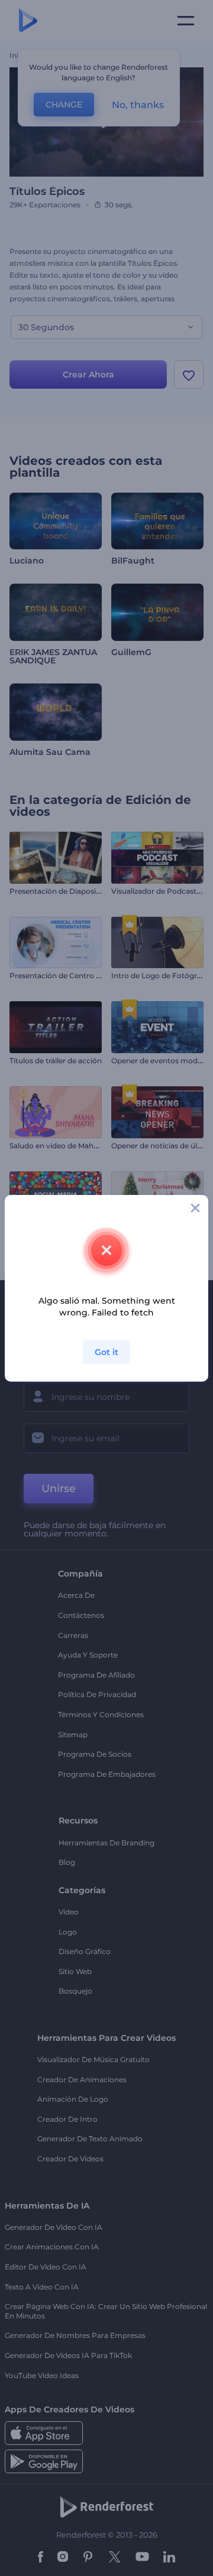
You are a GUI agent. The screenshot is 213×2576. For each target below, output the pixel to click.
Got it (106, 1352)
